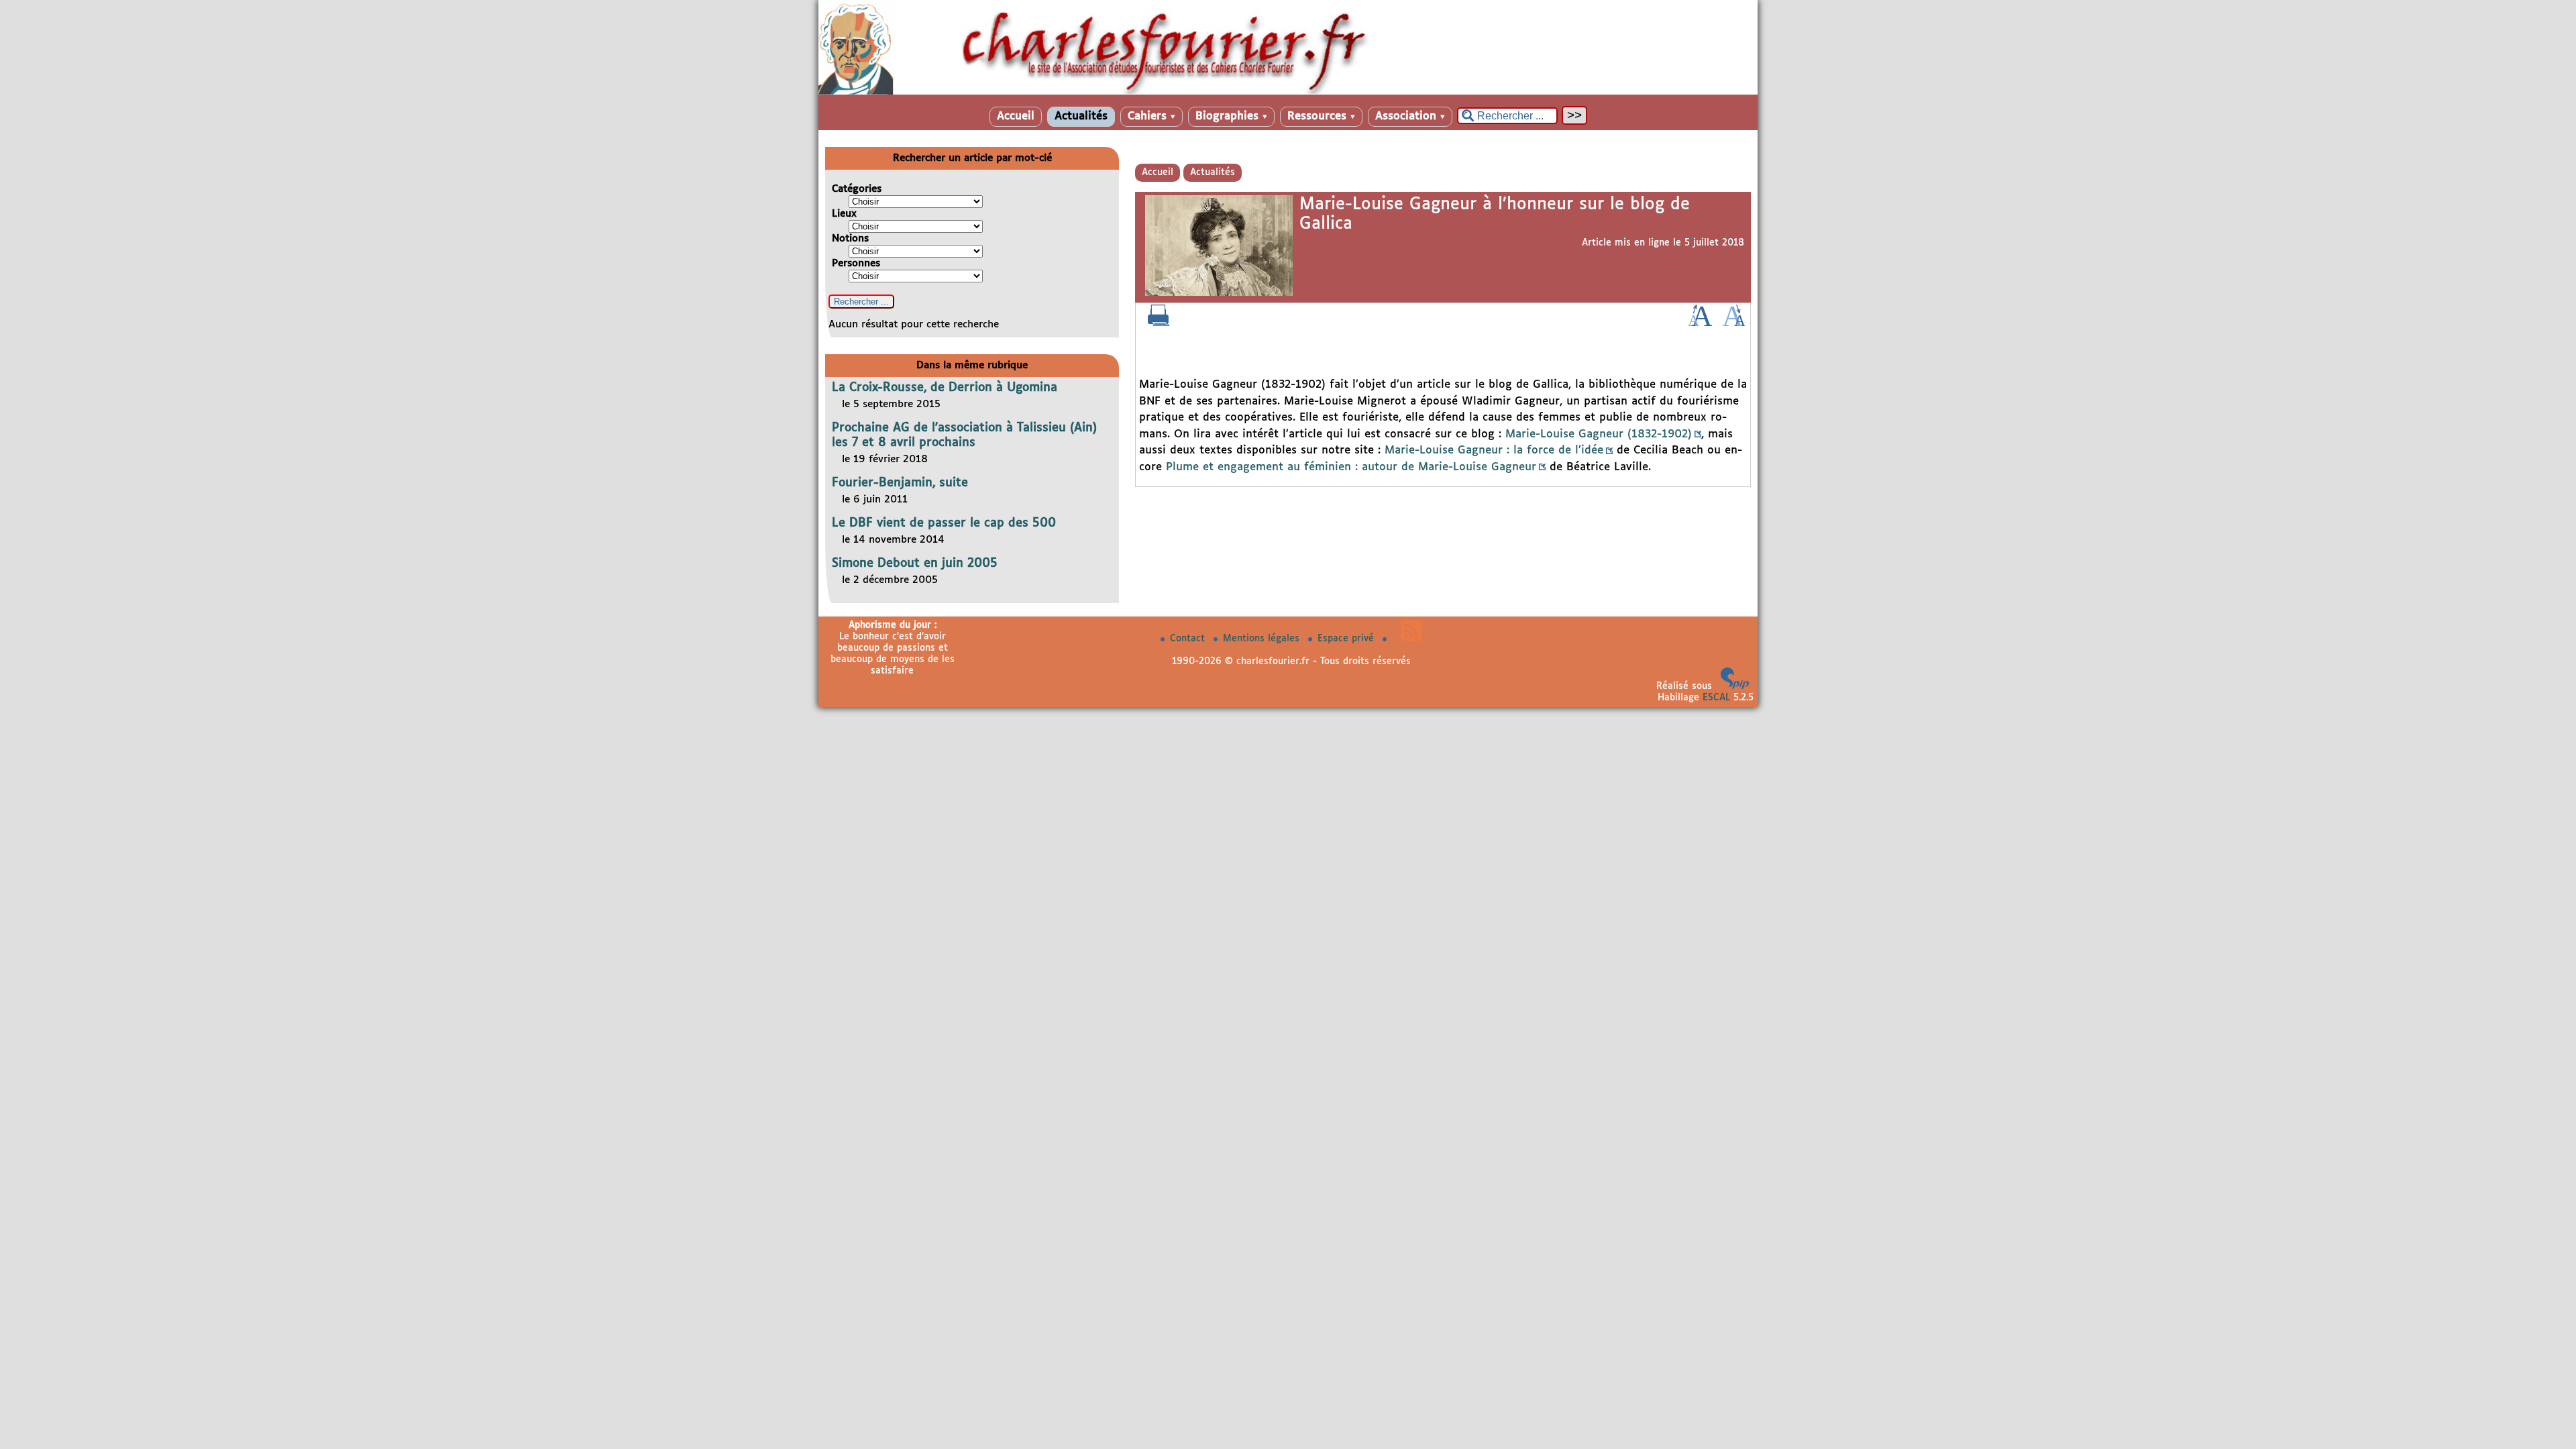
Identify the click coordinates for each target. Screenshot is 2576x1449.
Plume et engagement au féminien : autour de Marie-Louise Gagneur (1351, 467)
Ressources (1321, 116)
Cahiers (1151, 116)
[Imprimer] (1159, 323)
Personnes (856, 263)
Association (1410, 116)
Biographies (1231, 116)
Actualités (1081, 116)
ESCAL (1716, 698)
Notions (850, 238)
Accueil (1016, 116)
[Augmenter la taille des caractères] (1700, 323)
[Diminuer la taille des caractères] (1734, 323)
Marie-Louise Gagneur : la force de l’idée (1494, 450)
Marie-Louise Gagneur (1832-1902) (1599, 434)
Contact (1189, 639)
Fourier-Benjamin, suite (900, 483)
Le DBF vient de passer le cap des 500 (944, 523)
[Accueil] (1288, 92)
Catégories (857, 189)
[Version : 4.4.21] (1735, 686)
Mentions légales (1263, 639)
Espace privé (1347, 639)
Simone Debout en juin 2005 (915, 563)
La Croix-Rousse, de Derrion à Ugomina (945, 388)
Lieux (844, 214)
